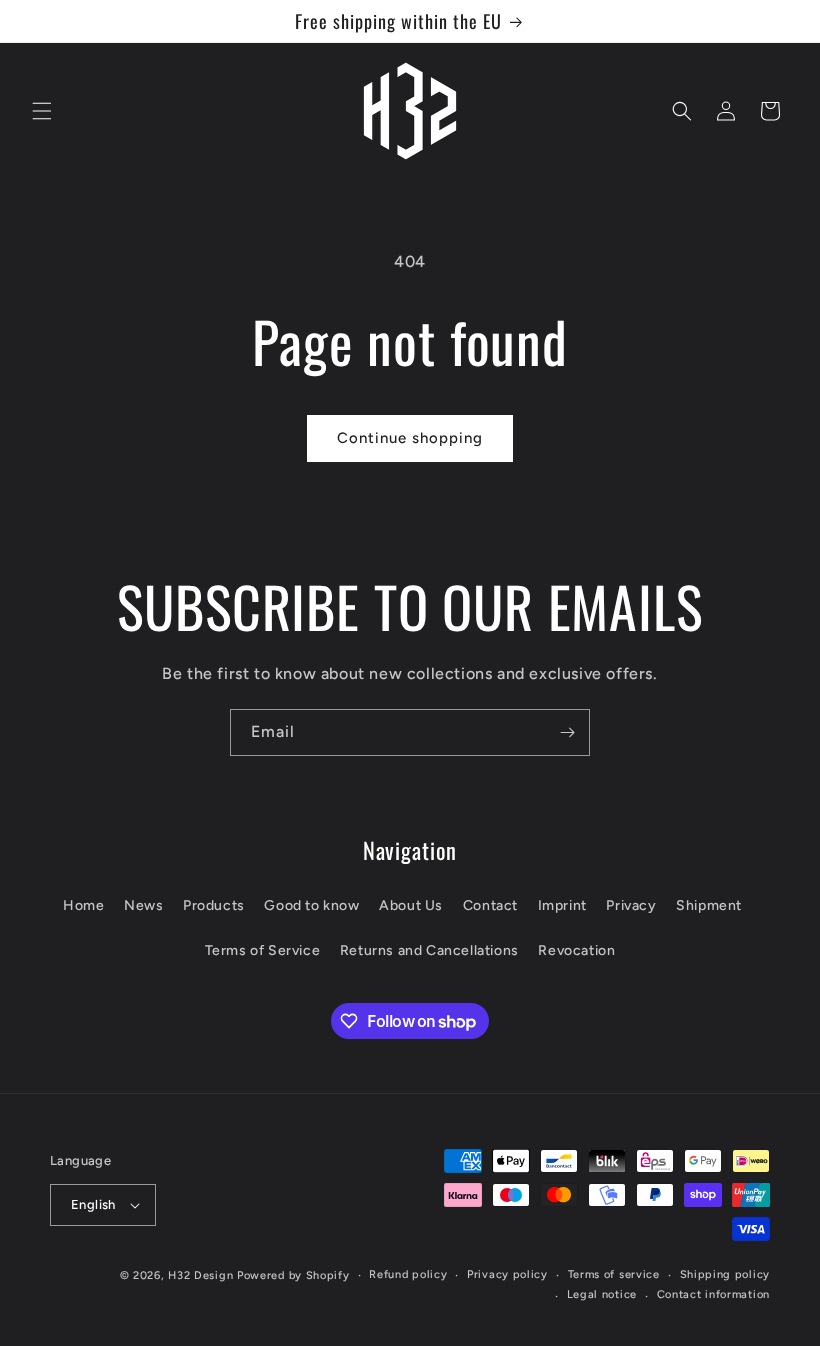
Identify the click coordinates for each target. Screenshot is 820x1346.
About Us (411, 905)
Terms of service (614, 1274)
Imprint (562, 905)
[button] (42, 111)
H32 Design (200, 1275)
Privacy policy (507, 1274)
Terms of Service (263, 950)
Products (214, 905)
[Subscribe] (567, 732)
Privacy (631, 905)
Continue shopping (410, 438)
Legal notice (602, 1294)
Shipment (709, 905)
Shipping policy (725, 1274)
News (143, 905)
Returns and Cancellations (429, 950)
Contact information (713, 1294)
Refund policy (408, 1274)
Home (83, 905)
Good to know (311, 905)
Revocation (576, 950)
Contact (490, 905)
